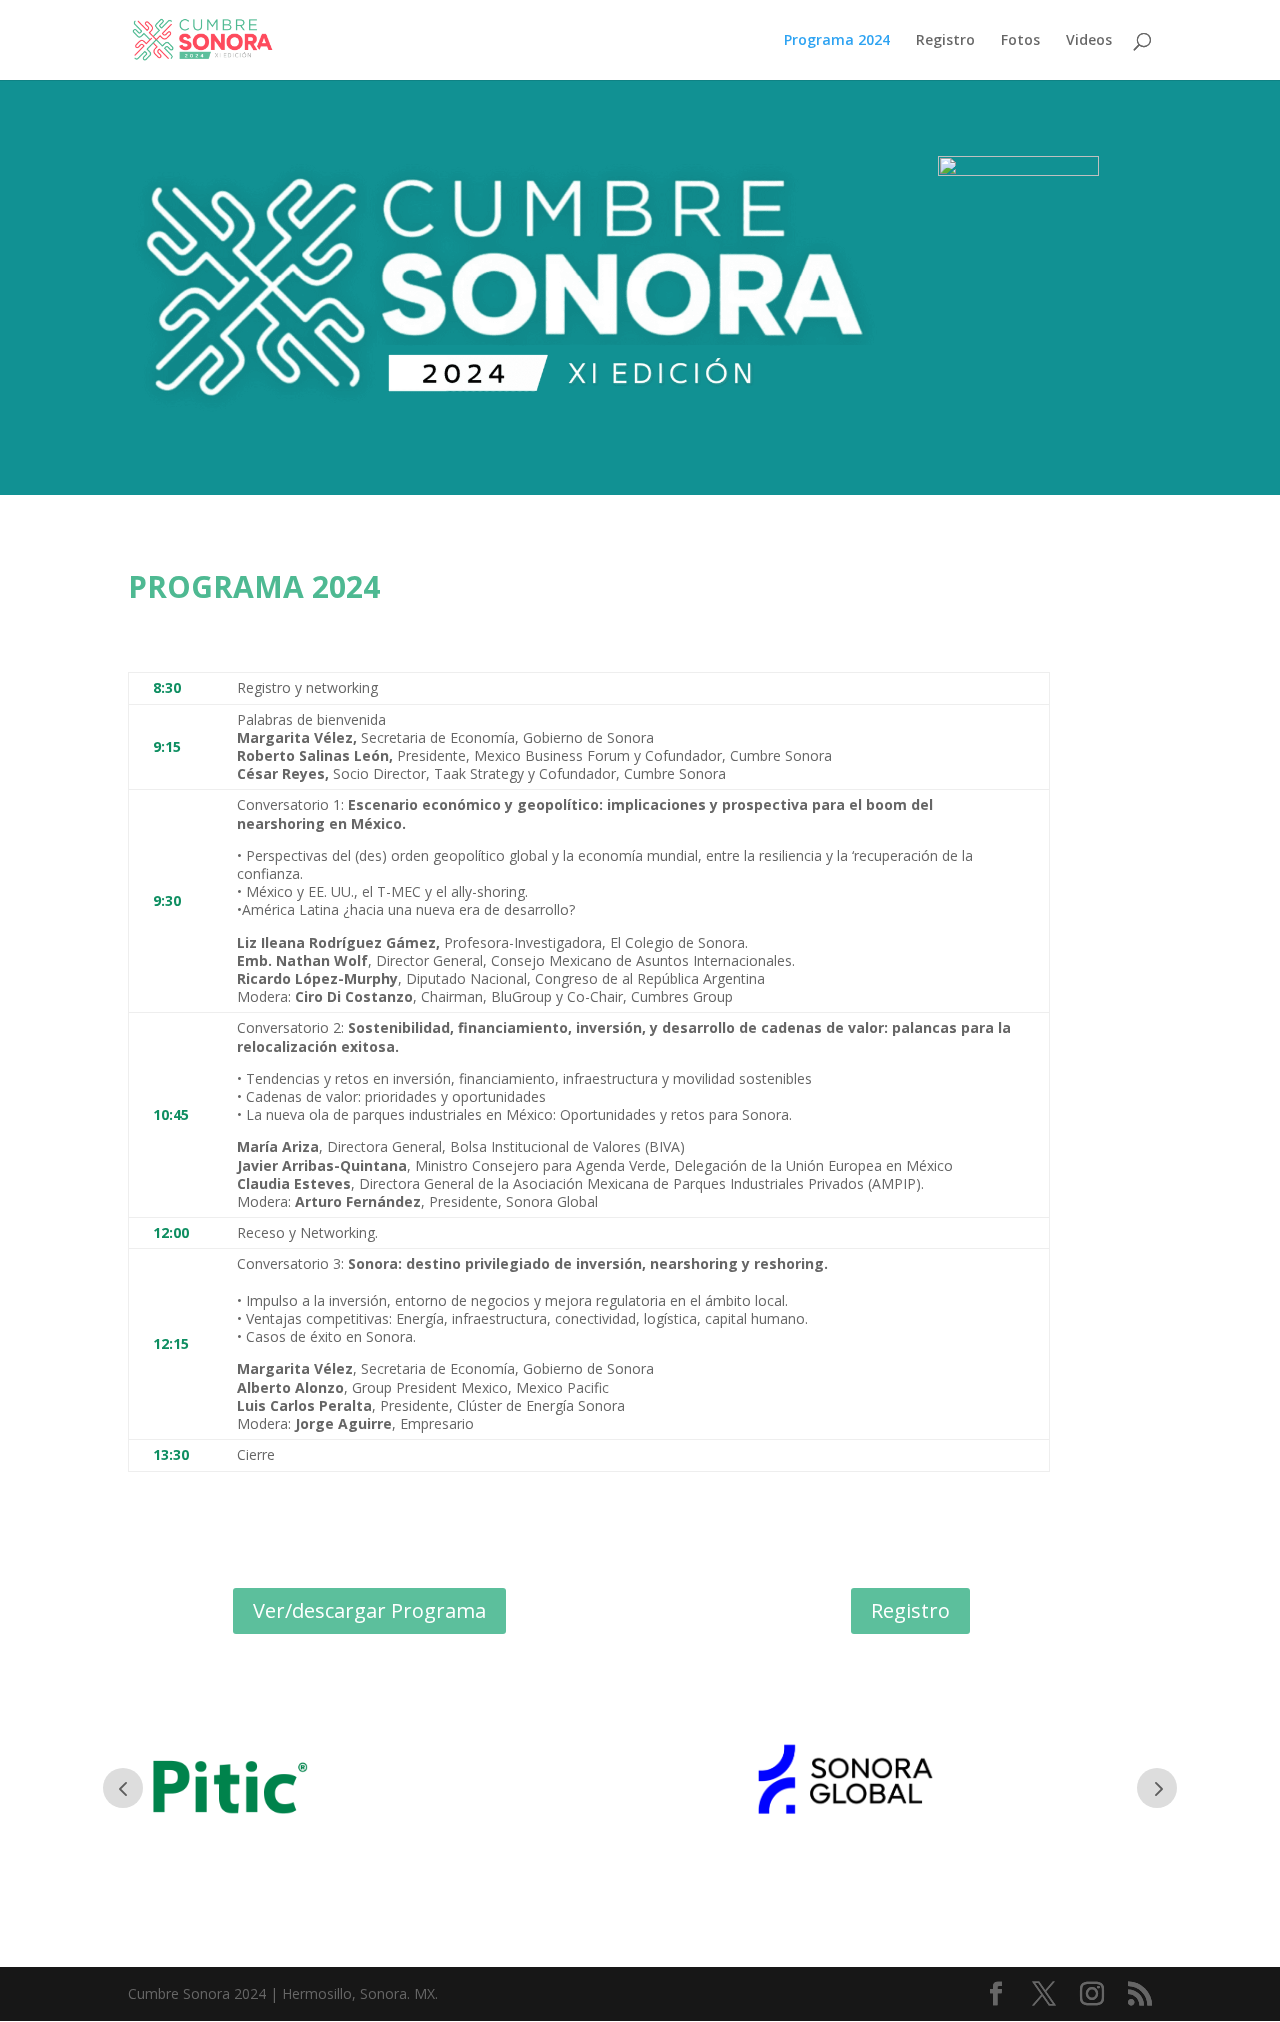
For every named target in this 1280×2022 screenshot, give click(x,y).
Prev (123, 1788)
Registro (945, 41)
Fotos (1020, 41)
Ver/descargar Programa (369, 1610)
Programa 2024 (837, 41)
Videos (1089, 41)
